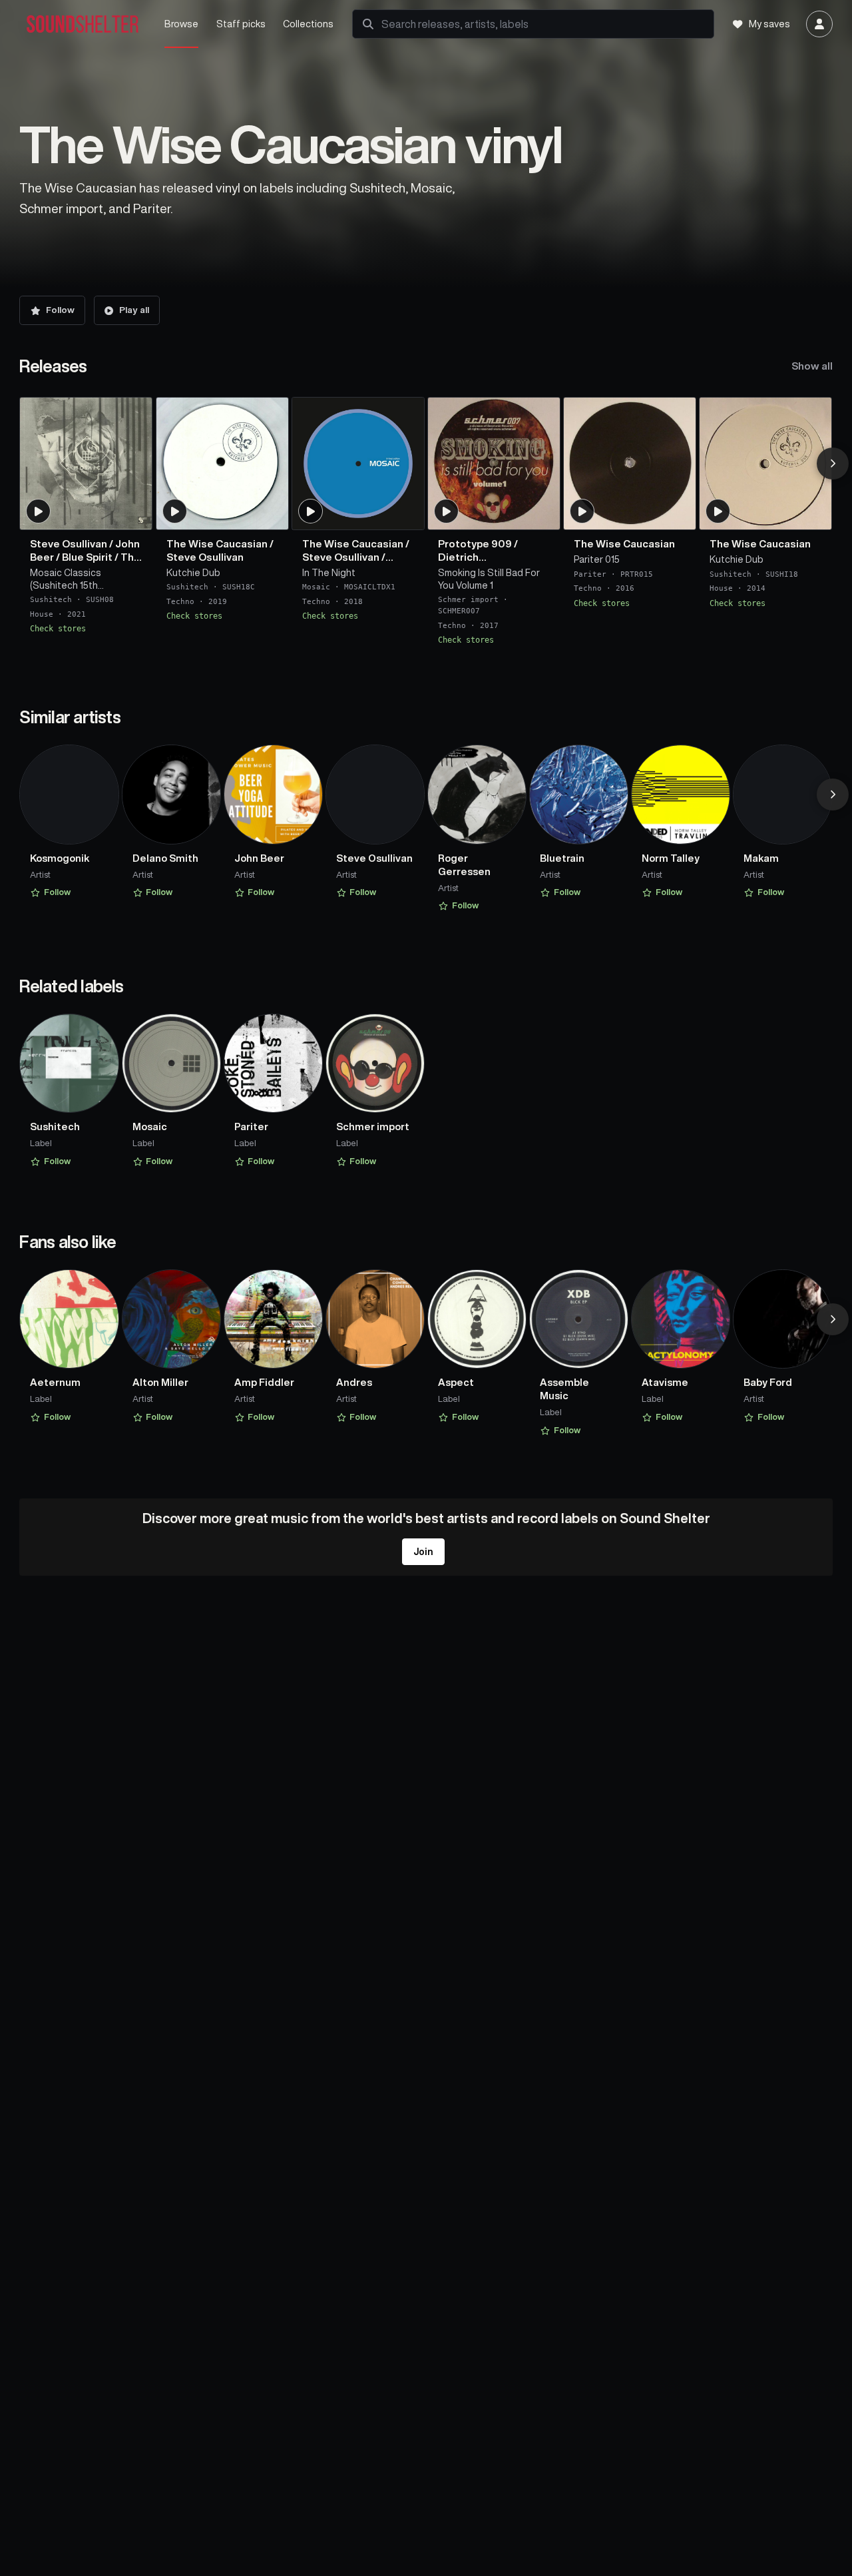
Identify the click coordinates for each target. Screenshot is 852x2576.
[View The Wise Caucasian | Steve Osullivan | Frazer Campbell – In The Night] (358, 464)
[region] (426, 521)
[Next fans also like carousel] (833, 1319)
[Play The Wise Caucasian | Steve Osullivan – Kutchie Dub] (174, 511)
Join (423, 1552)
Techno (180, 602)
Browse (181, 24)
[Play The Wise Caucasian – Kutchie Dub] (718, 511)
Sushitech (51, 600)
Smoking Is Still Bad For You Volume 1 (489, 579)
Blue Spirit (87, 557)
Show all (812, 366)
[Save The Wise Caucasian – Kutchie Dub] (813, 514)
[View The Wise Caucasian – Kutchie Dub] (765, 464)
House (42, 614)
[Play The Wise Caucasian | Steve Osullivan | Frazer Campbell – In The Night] (311, 511)
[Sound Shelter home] (83, 24)
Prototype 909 (475, 544)
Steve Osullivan (69, 544)
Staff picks (241, 24)
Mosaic (316, 587)
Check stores (58, 629)
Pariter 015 (597, 559)
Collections (308, 24)
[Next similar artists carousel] (833, 795)
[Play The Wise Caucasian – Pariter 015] (582, 511)
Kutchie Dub (193, 573)
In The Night (329, 573)
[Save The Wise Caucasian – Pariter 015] (678, 514)
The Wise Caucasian (217, 544)
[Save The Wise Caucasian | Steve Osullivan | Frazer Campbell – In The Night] (406, 514)
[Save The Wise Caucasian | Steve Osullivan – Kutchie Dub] (270, 514)
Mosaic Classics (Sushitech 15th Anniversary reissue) (75, 580)
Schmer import (468, 600)
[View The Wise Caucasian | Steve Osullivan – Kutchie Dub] (222, 464)
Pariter (590, 574)
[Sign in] (819, 24)
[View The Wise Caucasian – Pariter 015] (630, 464)
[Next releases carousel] (833, 464)
